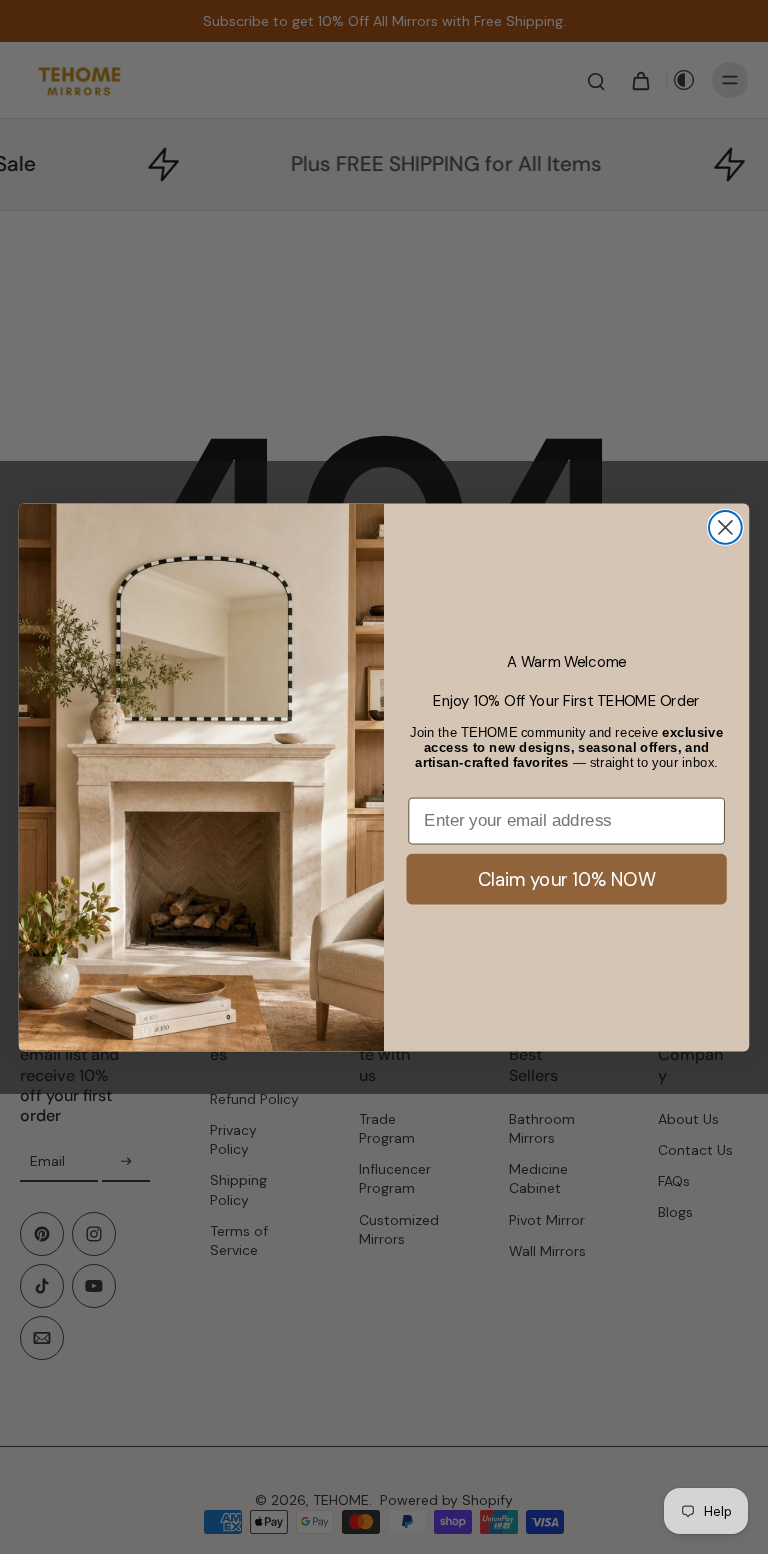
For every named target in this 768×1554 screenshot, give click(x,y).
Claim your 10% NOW (567, 878)
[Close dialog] (725, 527)
